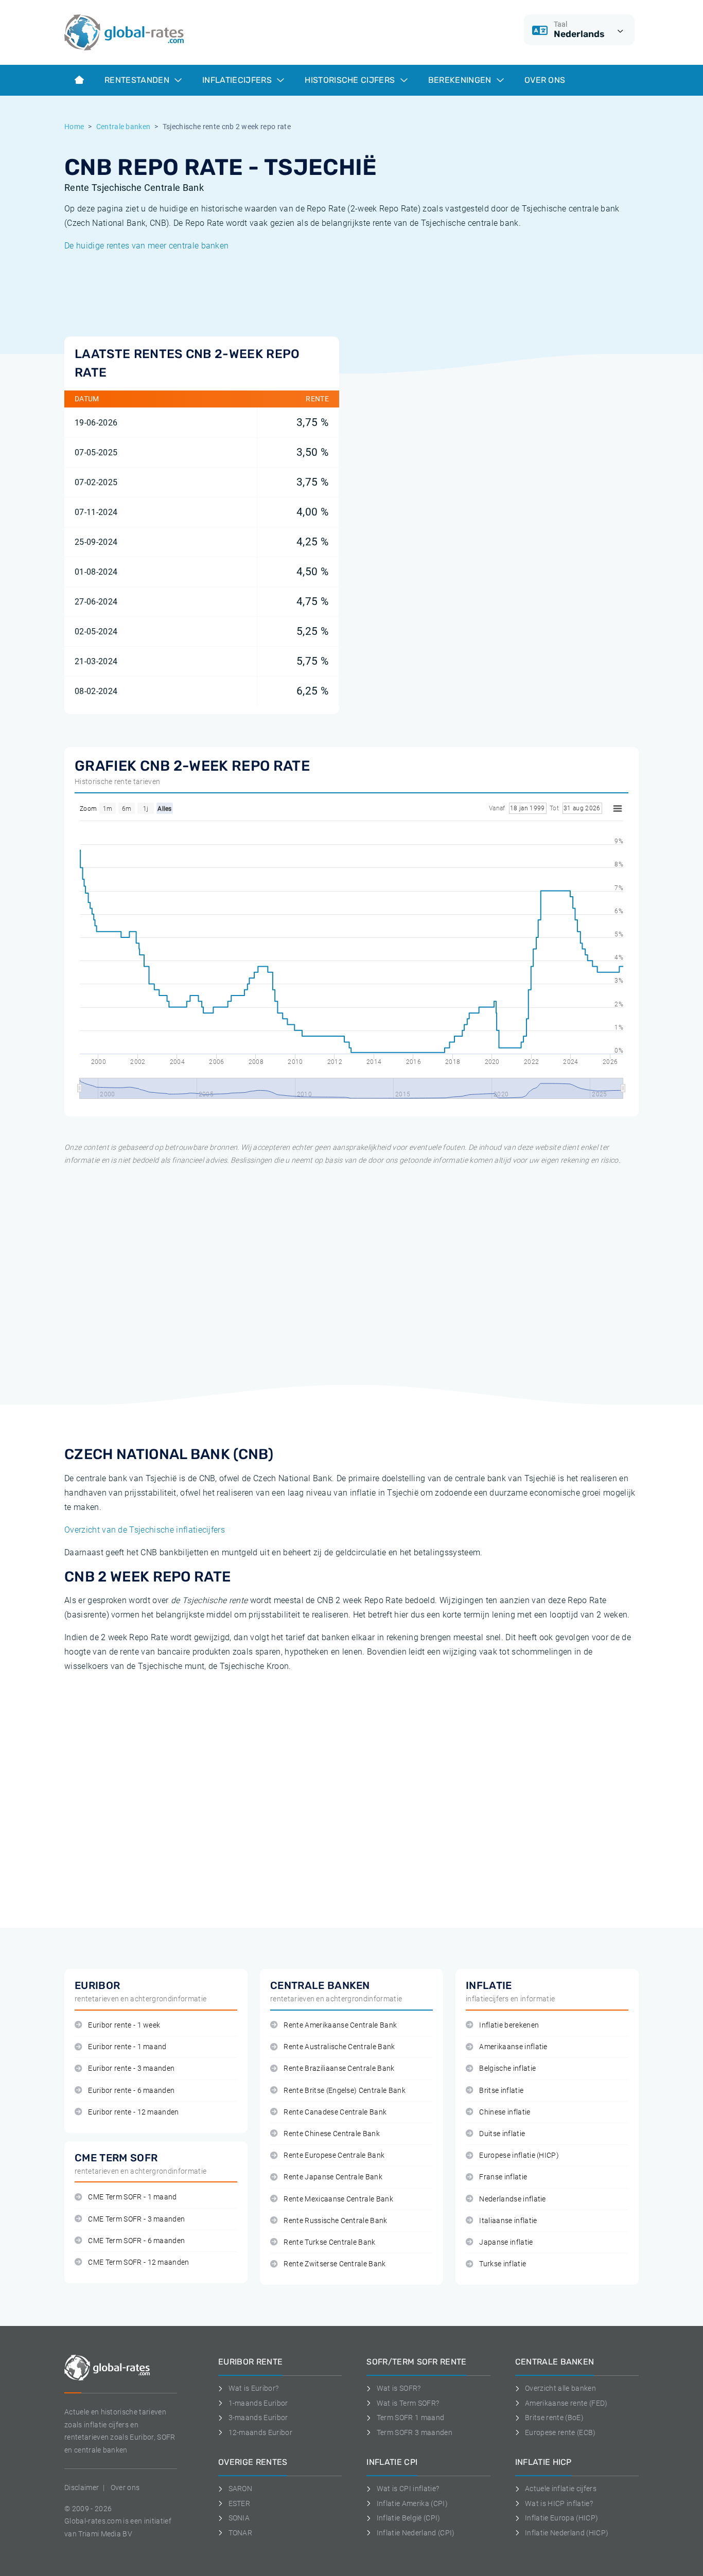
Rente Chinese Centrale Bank (332, 2134)
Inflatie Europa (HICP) (561, 2518)
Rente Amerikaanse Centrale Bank (340, 2025)
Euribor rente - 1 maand (127, 2047)
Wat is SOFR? (399, 2388)
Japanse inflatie (506, 2242)
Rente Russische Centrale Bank (335, 2221)
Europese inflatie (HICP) (519, 2155)
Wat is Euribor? (253, 2388)
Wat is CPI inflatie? (408, 2489)
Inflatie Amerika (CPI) (412, 2503)
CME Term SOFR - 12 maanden (138, 2262)
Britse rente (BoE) (554, 2418)
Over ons (545, 80)
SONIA (239, 2518)
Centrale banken (124, 127)
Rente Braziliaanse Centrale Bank (339, 2068)
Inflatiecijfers (238, 80)
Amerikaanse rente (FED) (566, 2403)
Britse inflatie (501, 2091)
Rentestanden (138, 80)
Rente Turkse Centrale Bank (329, 2242)
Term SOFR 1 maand (410, 2418)
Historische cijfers (351, 80)
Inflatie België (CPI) (408, 2518)
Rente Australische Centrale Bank (339, 2047)
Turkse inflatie (503, 2264)
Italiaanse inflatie (508, 2221)
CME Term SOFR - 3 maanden (136, 2219)
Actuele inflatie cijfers (561, 2489)
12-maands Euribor (260, 2432)
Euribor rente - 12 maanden (133, 2112)
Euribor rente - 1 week (124, 2025)
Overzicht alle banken (560, 2388)
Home (74, 127)
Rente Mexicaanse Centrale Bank (338, 2199)
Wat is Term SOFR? (408, 2403)
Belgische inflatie (507, 2068)
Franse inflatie (503, 2177)
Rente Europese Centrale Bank (334, 2155)
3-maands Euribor (258, 2418)
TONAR (240, 2533)
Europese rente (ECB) (560, 2432)
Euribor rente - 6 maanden (131, 2091)
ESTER (239, 2503)
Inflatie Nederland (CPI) (416, 2533)
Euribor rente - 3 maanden (131, 2068)
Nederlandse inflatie (512, 2199)
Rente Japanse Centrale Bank (333, 2177)
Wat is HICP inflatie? (559, 2503)
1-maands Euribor (258, 2403)
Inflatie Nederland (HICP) (567, 2533)
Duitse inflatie (502, 2134)
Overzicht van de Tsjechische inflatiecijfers (145, 1530)
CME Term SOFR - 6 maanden (136, 2241)
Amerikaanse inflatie (513, 2047)
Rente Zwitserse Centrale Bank (335, 2264)
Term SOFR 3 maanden (415, 2432)
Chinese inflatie (505, 2112)
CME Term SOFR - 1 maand (132, 2197)
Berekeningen (461, 80)
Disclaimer (82, 2488)
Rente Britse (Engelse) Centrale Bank (345, 2091)
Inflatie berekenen (509, 2025)
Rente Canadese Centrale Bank (335, 2112)
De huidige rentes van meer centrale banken (146, 246)
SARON (240, 2489)
